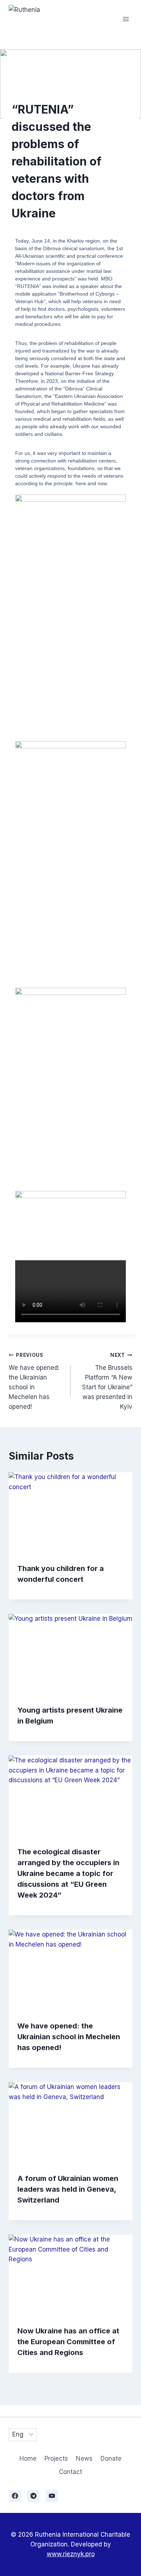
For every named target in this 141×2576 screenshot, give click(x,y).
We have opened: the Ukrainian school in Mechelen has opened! (34, 1381)
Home (28, 2458)
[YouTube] (52, 2496)
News (84, 2458)
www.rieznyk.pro (71, 2554)
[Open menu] (126, 19)
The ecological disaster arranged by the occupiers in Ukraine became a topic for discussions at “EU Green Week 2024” (68, 1873)
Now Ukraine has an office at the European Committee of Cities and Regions (68, 2342)
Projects (56, 2458)
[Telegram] (33, 2496)
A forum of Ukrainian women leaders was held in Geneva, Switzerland (68, 2189)
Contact (70, 2472)
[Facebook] (15, 2496)
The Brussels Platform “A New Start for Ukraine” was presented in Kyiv (107, 1381)
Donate (111, 2458)
